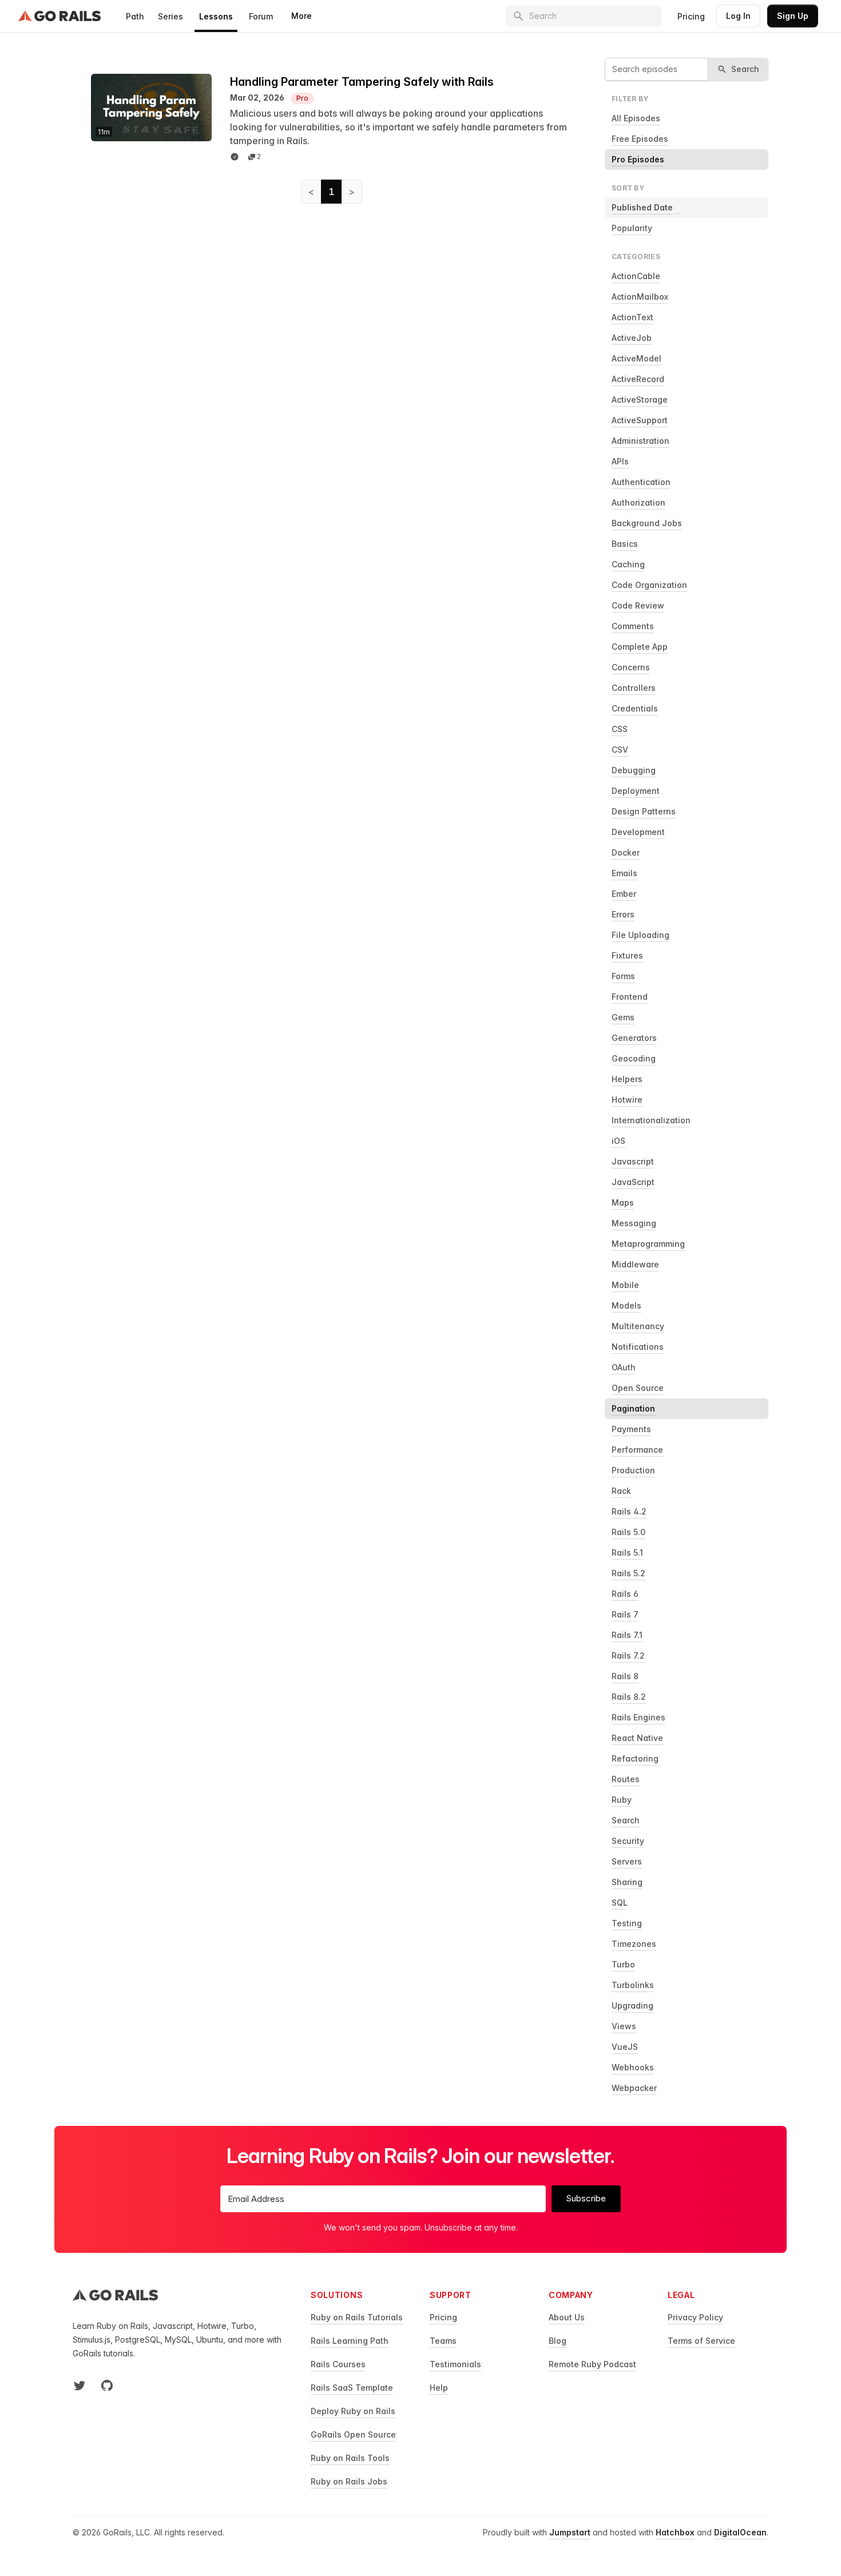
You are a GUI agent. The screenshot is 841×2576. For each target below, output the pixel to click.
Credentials (635, 708)
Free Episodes (640, 139)
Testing (627, 1923)
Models (626, 1305)
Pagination (633, 1408)
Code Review (638, 605)
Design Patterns (644, 811)
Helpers (627, 1079)
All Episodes (636, 118)
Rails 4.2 (629, 1511)
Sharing (627, 1882)
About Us (567, 2317)
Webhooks (633, 2067)
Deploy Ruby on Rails (353, 2411)
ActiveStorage (640, 399)
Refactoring (635, 1758)
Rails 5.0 (628, 1532)
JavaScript (633, 1182)
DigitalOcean (740, 2532)
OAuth (624, 1367)
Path (135, 16)
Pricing (691, 16)
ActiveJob (632, 338)
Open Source (638, 1388)
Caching (628, 564)
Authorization (638, 502)
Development (638, 832)
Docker (626, 852)
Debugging (634, 770)
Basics (625, 544)
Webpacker (634, 2088)
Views (624, 2026)
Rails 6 (625, 1594)
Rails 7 (625, 1614)
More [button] (302, 16)
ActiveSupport (640, 420)
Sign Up (793, 16)
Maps (623, 1202)
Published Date (642, 207)
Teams (443, 2341)
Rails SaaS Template (352, 2388)
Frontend (630, 997)
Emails (624, 873)
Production (633, 1470)
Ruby (622, 1800)
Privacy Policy (695, 2317)
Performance (637, 1450)
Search (626, 1820)
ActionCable (636, 276)
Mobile (625, 1285)
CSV (620, 750)
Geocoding (634, 1058)
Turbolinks (633, 1985)
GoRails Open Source (353, 2434)
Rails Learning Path (350, 2341)
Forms (623, 976)
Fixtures (627, 955)
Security (628, 1841)
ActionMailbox (640, 297)
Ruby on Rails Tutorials (357, 2317)
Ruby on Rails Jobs (349, 2481)
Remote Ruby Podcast (592, 2364)
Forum (261, 16)
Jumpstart (570, 2532)
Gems (623, 1017)
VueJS (625, 2047)
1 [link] (332, 192)
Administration (640, 441)
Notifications (638, 1347)
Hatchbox (675, 2532)
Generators (634, 1038)
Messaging (634, 1223)
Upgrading (632, 2005)
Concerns (631, 667)
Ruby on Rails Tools (350, 2458)
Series (170, 16)
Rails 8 (625, 1676)
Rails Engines (638, 1717)
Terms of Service (701, 2341)
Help (439, 2388)
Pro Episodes (638, 159)
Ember (624, 894)
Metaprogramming (648, 1244)
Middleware (635, 1264)
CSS (620, 729)
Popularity (632, 228)
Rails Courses (338, 2364)
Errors (623, 914)
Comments (633, 626)
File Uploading (640, 935)
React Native (637, 1738)
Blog (558, 2341)
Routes (626, 1779)
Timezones (634, 1944)
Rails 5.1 (627, 1553)
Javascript (633, 1161)
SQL (620, 1903)
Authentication (641, 482)
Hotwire (627, 1100)
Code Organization (649, 585)
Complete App (640, 647)
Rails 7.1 (627, 1635)
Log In (738, 16)
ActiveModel (636, 358)
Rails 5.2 (628, 1573)
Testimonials (455, 2364)
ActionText (632, 317)
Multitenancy (638, 1326)
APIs (620, 461)
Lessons (216, 16)
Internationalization (651, 1120)
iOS (618, 1141)
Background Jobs (647, 523)
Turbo (623, 1964)
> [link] (352, 192)
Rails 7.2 (628, 1655)
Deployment (636, 791)
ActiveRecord (638, 379)
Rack (621, 1491)
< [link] (311, 192)
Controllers (634, 688)
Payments (631, 1429)
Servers (627, 1861)
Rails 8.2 (629, 1697)
